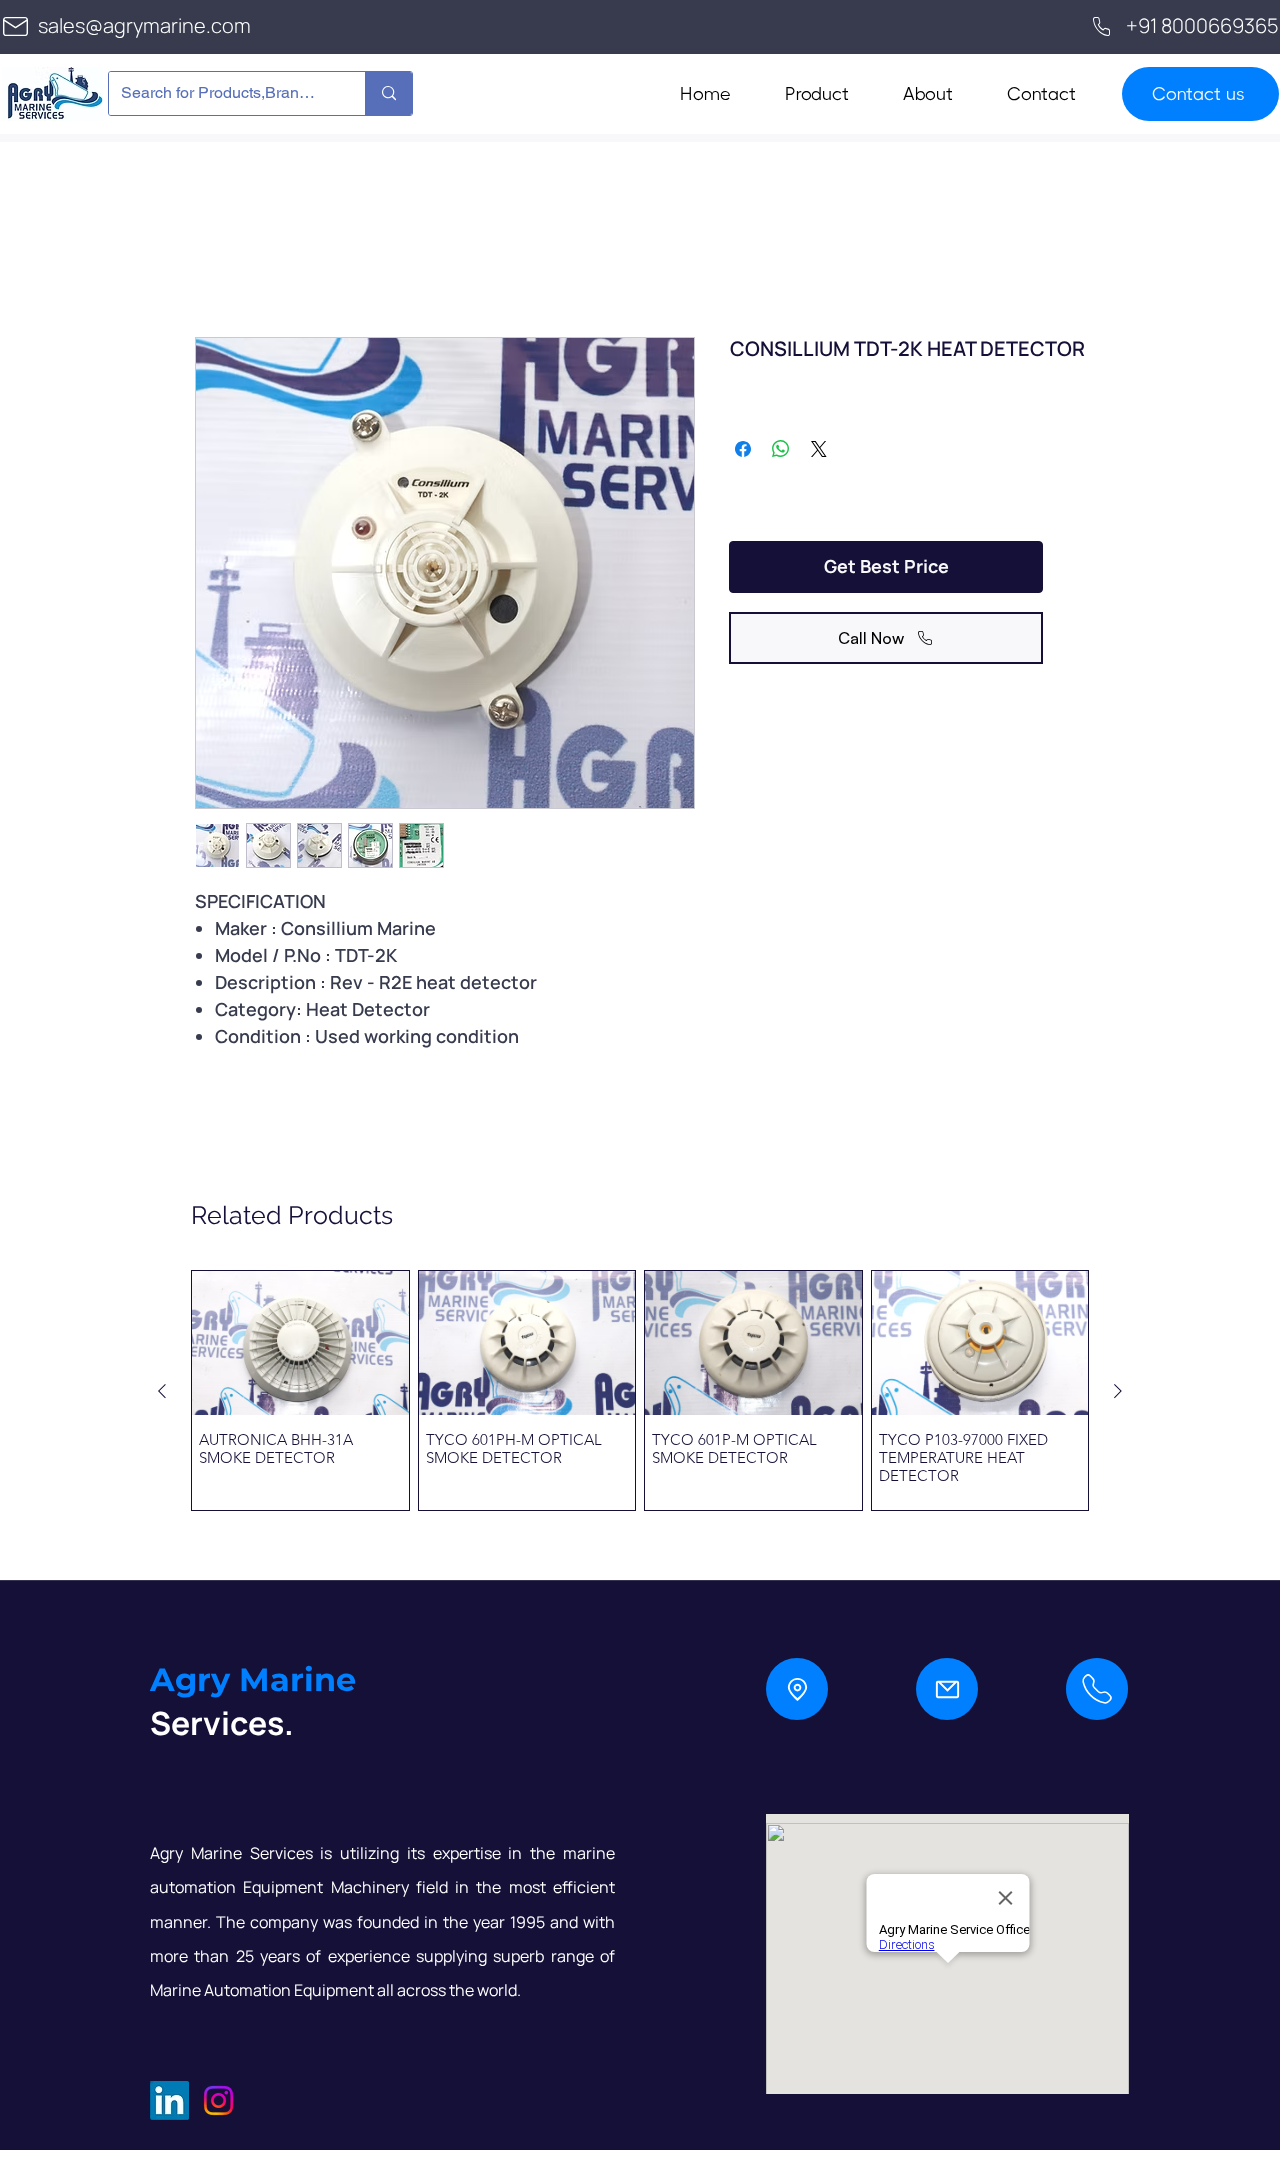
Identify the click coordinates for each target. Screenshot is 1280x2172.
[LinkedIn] (169, 2100)
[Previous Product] (162, 1391)
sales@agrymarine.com (144, 25)
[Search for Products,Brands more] (388, 93)
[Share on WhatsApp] (781, 449)
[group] (640, 1390)
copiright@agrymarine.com (276, 2157)
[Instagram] (218, 2100)
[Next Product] (1118, 1391)
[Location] (797, 1689)
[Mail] (947, 1689)
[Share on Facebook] (743, 449)
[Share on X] (819, 449)
